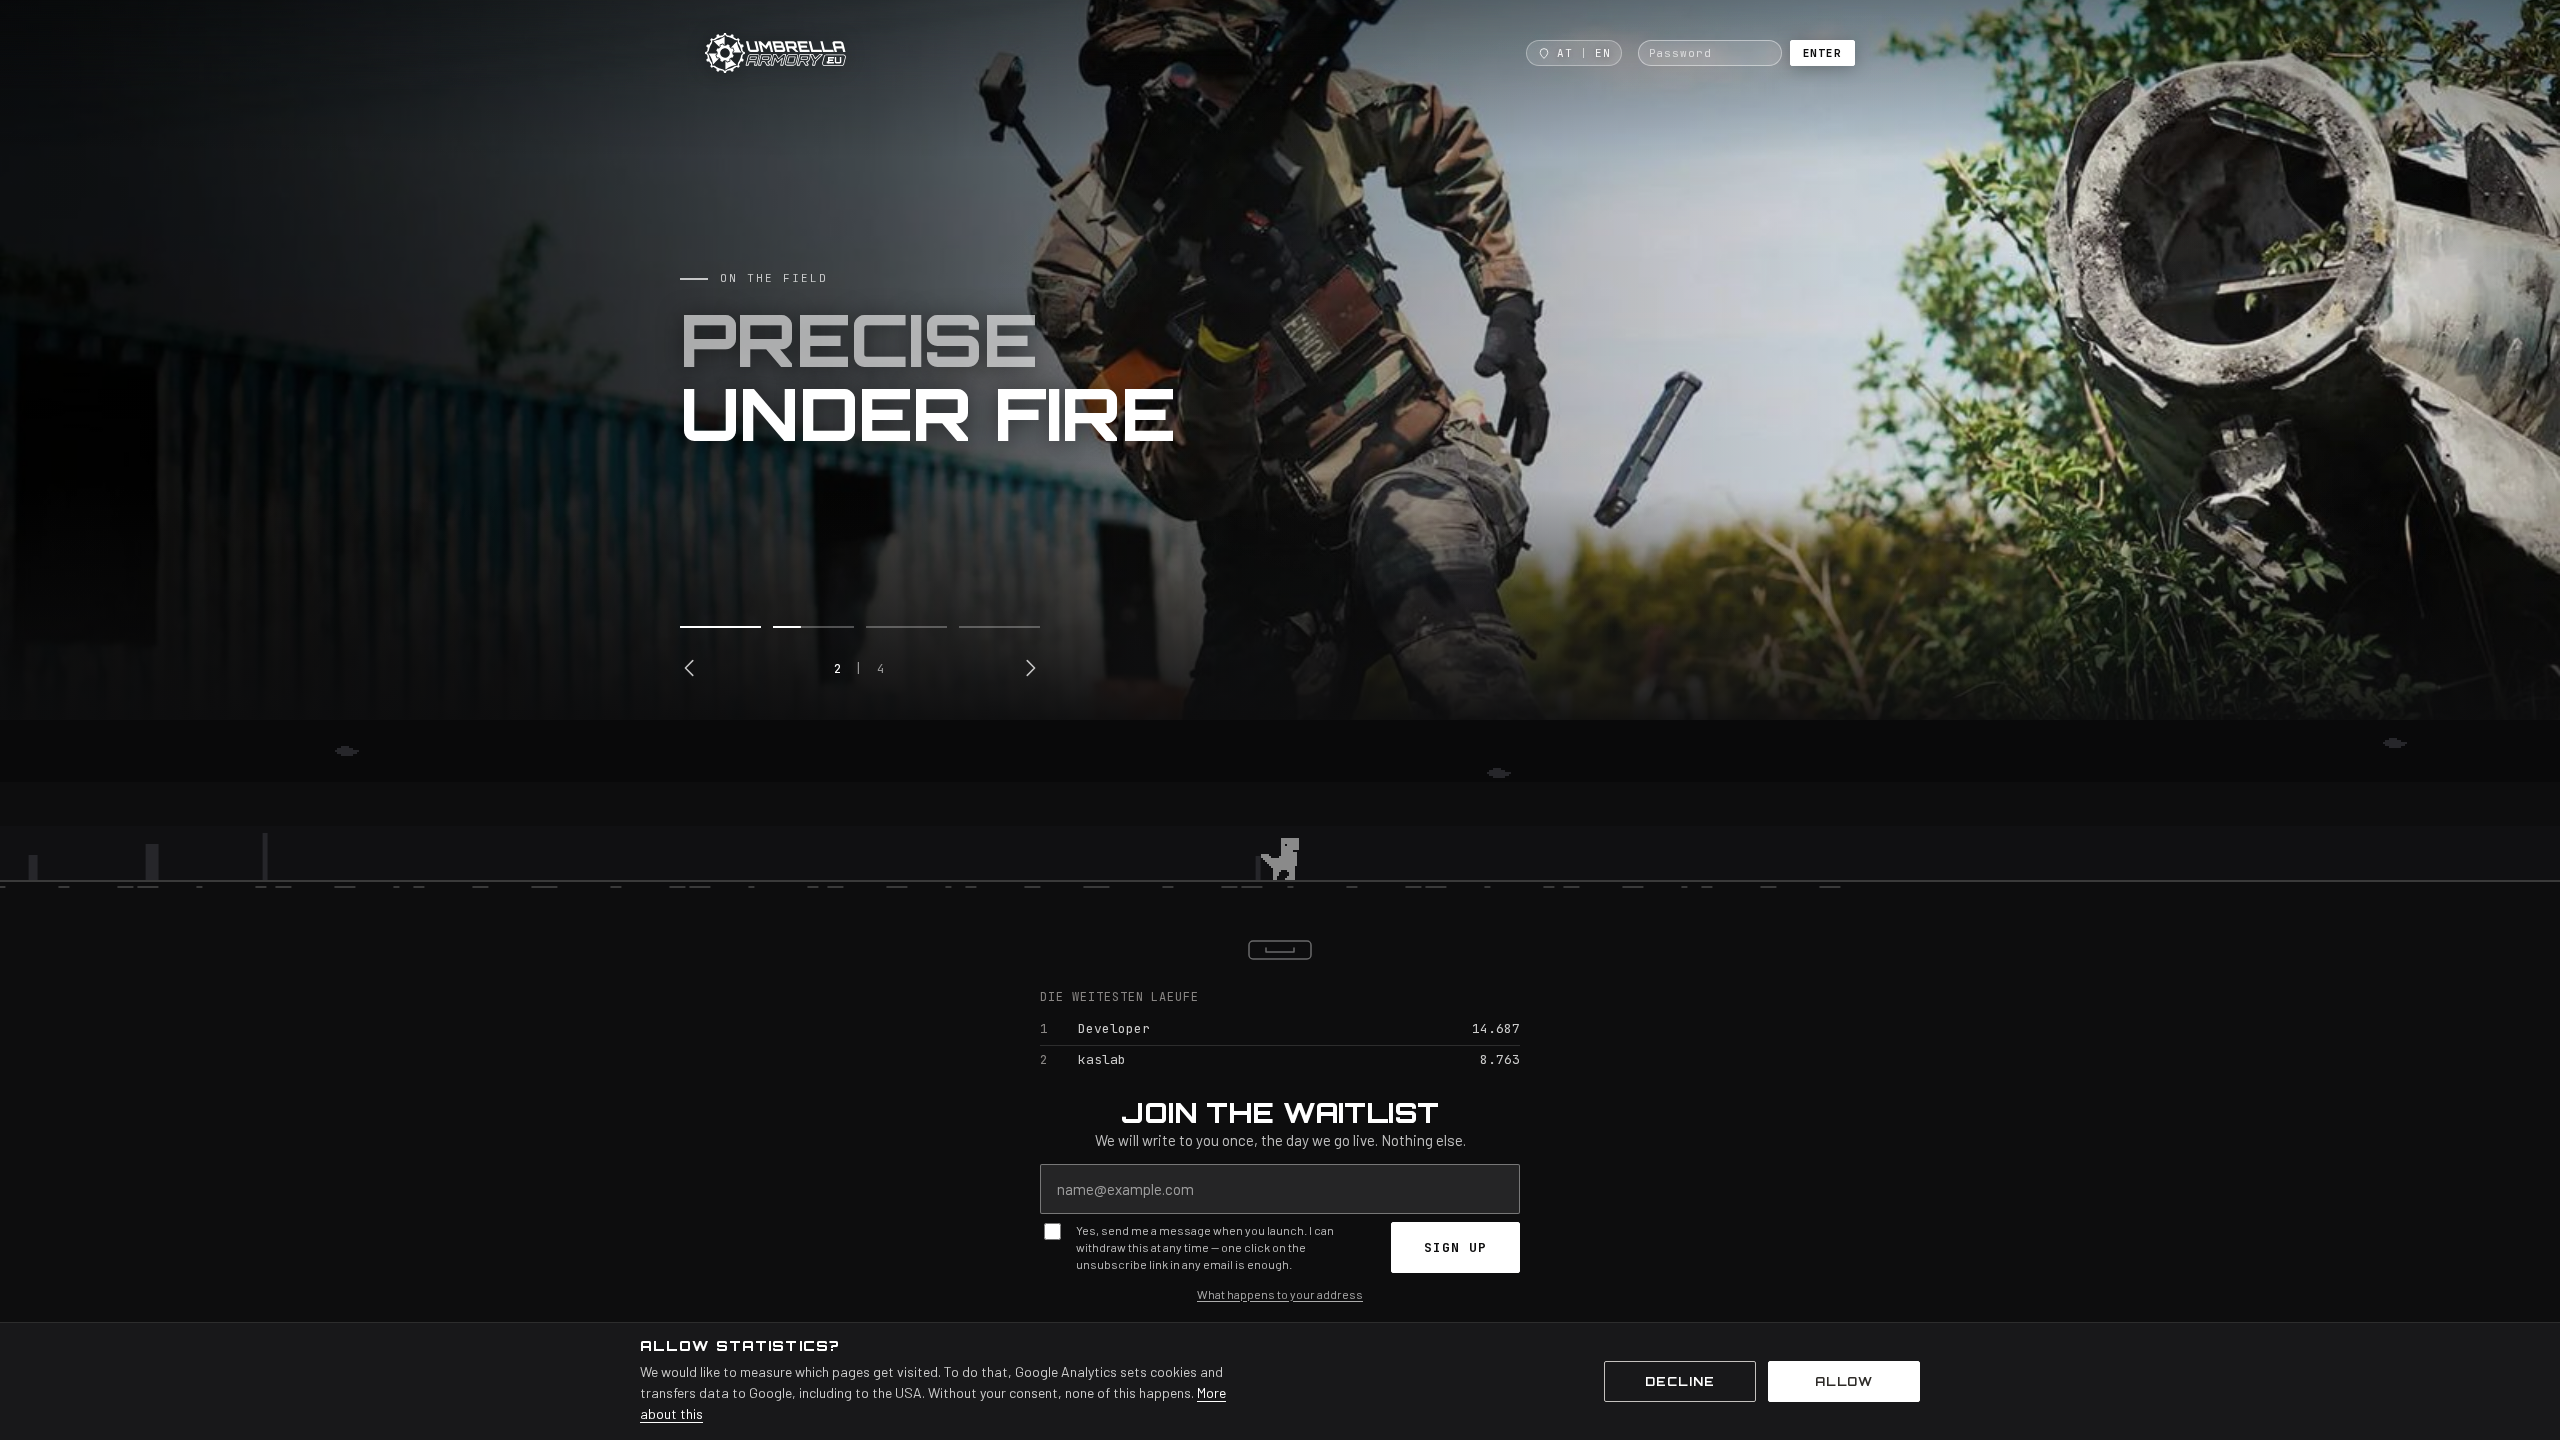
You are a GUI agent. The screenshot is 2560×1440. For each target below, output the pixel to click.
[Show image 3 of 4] (906, 627)
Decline (1680, 1381)
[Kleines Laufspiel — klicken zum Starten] (1280, 815)
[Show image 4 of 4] (999, 627)
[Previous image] (690, 668)
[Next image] (1030, 668)
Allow (1844, 1381)
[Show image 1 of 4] (720, 627)
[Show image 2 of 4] (813, 627)
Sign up (1455, 1247)
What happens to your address (1280, 1294)
